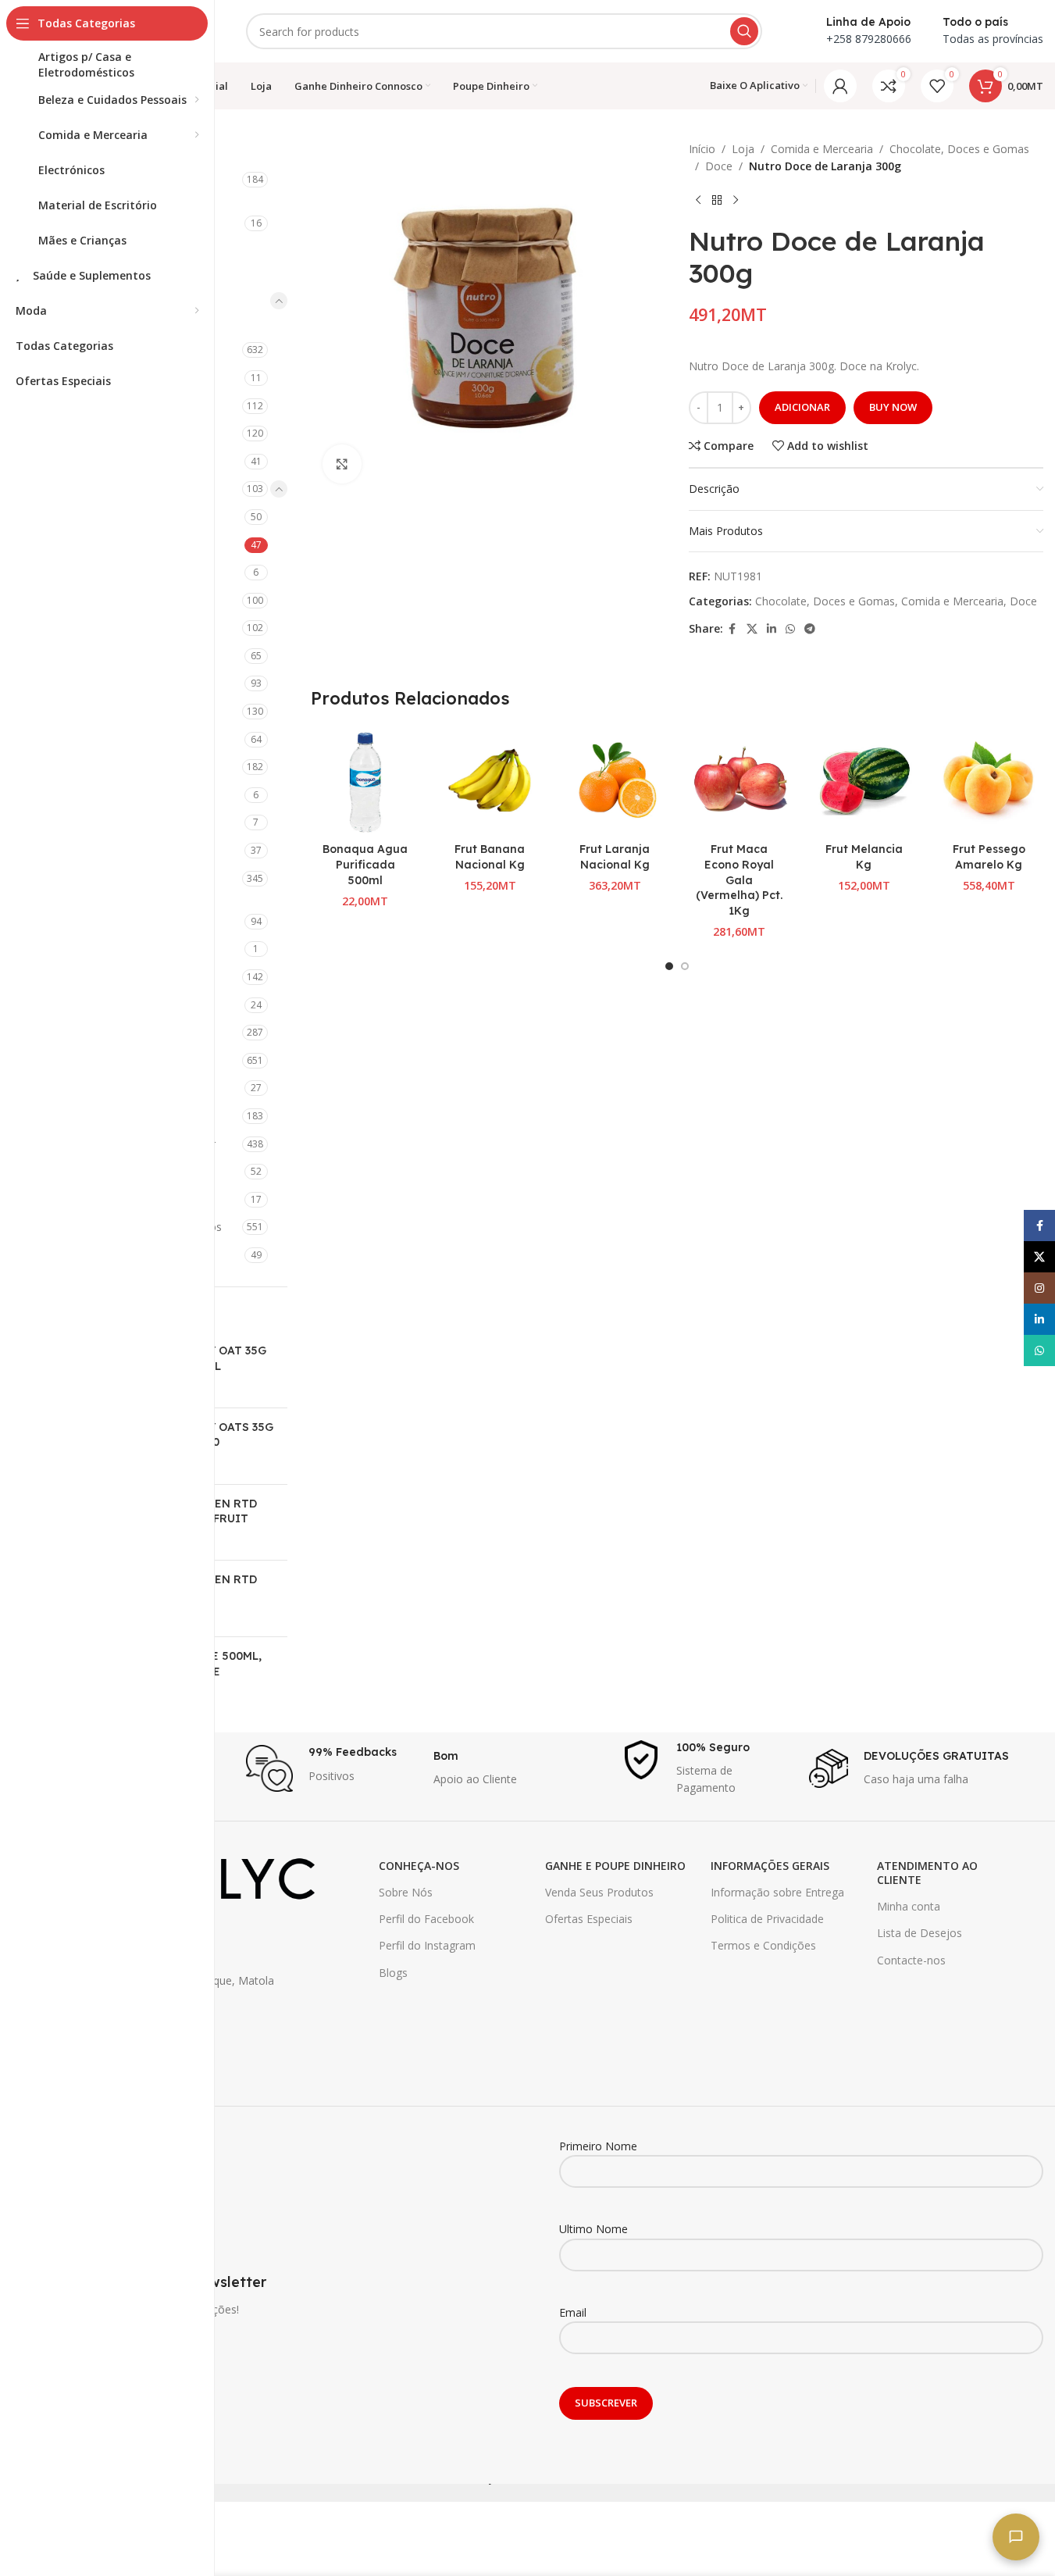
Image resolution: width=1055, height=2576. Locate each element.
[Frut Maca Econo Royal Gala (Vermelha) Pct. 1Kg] (740, 781)
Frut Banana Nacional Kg (490, 857)
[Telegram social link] (810, 629)
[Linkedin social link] (772, 629)
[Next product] (736, 201)
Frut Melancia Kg (864, 857)
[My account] (840, 86)
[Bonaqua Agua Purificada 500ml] (365, 781)
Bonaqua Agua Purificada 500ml (365, 864)
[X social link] (752, 629)
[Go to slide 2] (685, 966)
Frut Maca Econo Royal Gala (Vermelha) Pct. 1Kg (739, 879)
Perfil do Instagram (427, 1945)
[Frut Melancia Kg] (864, 781)
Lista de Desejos (920, 1933)
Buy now (893, 407)
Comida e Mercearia (822, 149)
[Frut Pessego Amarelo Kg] (989, 781)
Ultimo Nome (593, 2229)
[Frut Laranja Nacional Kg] (615, 781)
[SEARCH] (744, 31)
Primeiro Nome (598, 2146)
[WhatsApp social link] (790, 629)
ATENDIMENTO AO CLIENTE (927, 1873)
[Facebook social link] (732, 629)
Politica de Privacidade (767, 1919)
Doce (719, 166)
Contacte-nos (911, 1960)
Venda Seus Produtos (599, 1892)
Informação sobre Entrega (777, 1892)
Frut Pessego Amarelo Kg (989, 857)
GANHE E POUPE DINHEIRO (615, 1866)
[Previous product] (698, 201)
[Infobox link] (332, 1768)
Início (702, 149)
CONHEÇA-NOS (419, 1866)
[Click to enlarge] (342, 464)
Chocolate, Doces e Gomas (959, 149)
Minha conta (909, 1906)
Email (573, 2312)
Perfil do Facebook (426, 1919)
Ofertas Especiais (589, 1919)
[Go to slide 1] (669, 966)
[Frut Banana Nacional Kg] (490, 781)
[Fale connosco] (1016, 2537)
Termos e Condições (763, 1945)
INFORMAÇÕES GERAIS (770, 1866)
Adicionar (802, 407)
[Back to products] (717, 201)
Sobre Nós (406, 1892)
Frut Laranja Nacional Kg (615, 857)
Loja (743, 149)
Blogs (393, 1973)
